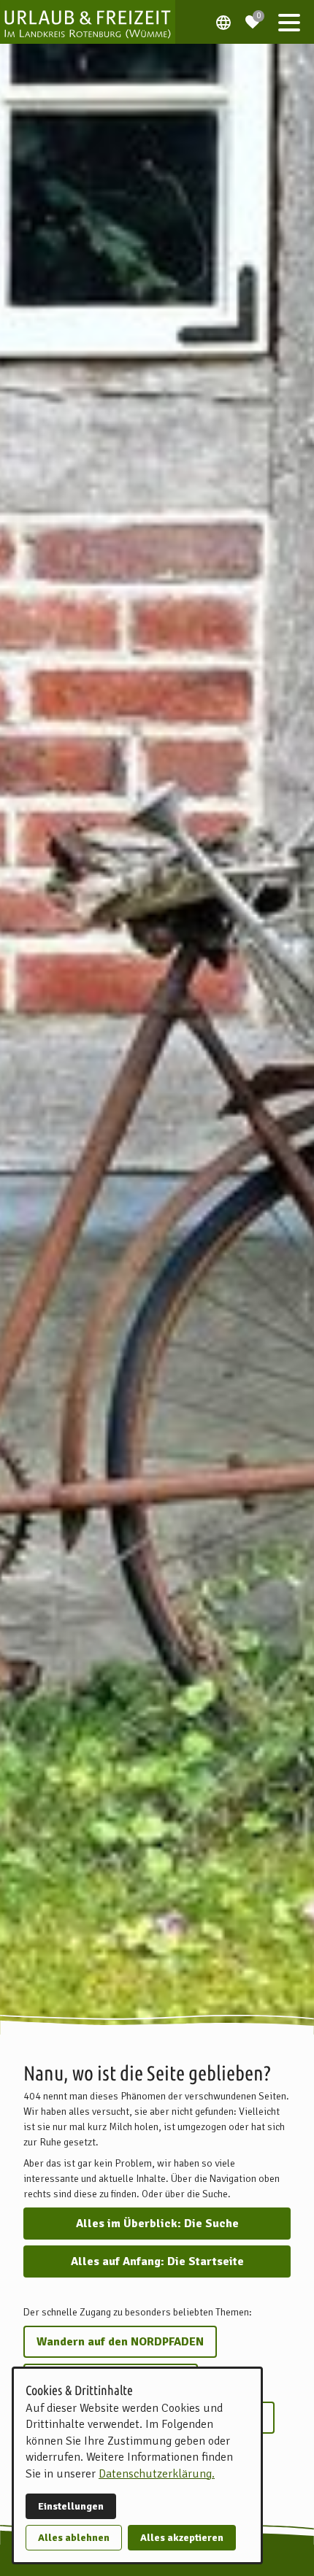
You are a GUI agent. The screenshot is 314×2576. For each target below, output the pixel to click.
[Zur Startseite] (88, 22)
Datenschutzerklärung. (157, 2474)
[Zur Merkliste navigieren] (253, 16)
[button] (289, 22)
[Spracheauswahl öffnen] (223, 22)
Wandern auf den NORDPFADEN (120, 2342)
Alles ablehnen (74, 2538)
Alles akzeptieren (182, 2538)
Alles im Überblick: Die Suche (157, 2224)
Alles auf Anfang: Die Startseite (157, 2261)
